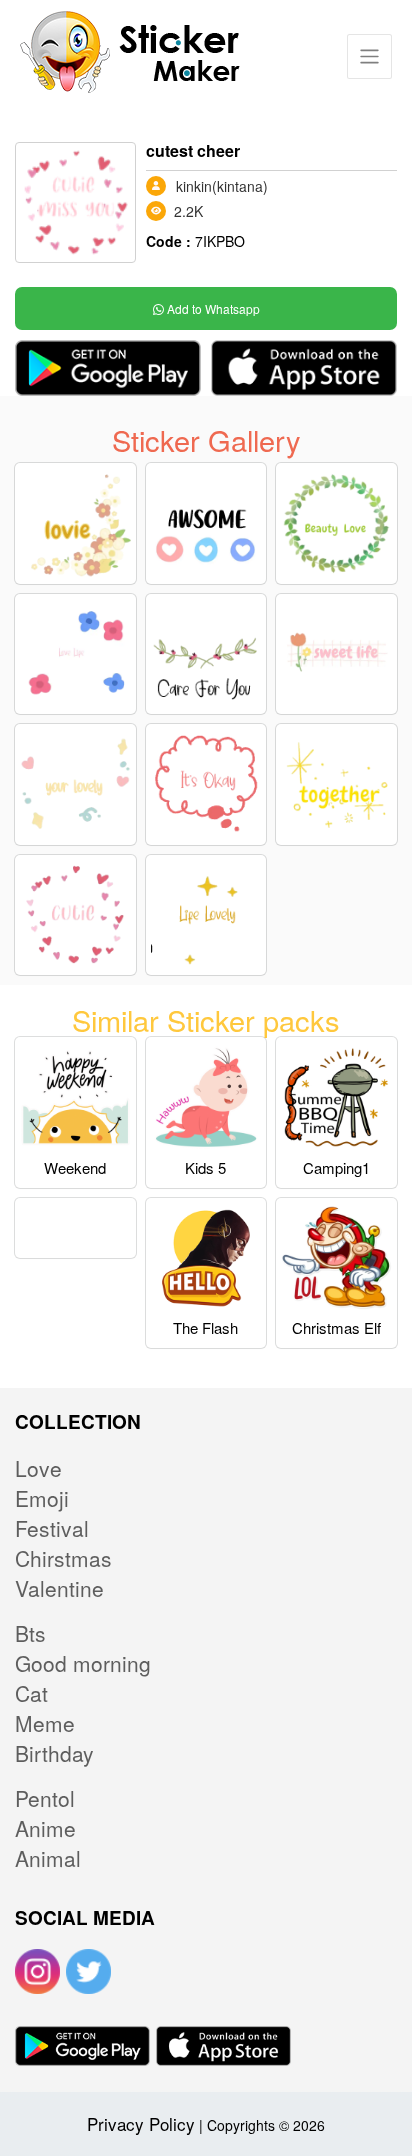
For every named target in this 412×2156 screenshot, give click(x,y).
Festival (52, 1528)
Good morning (83, 1663)
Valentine (59, 1588)
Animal (48, 1858)
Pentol (45, 1798)
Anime (45, 1828)
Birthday (54, 1753)
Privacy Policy (141, 2123)
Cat (31, 1693)
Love (38, 1468)
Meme (45, 1723)
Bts (30, 1633)
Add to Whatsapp (212, 308)
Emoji (42, 1498)
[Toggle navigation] (369, 56)
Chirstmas (63, 1558)
